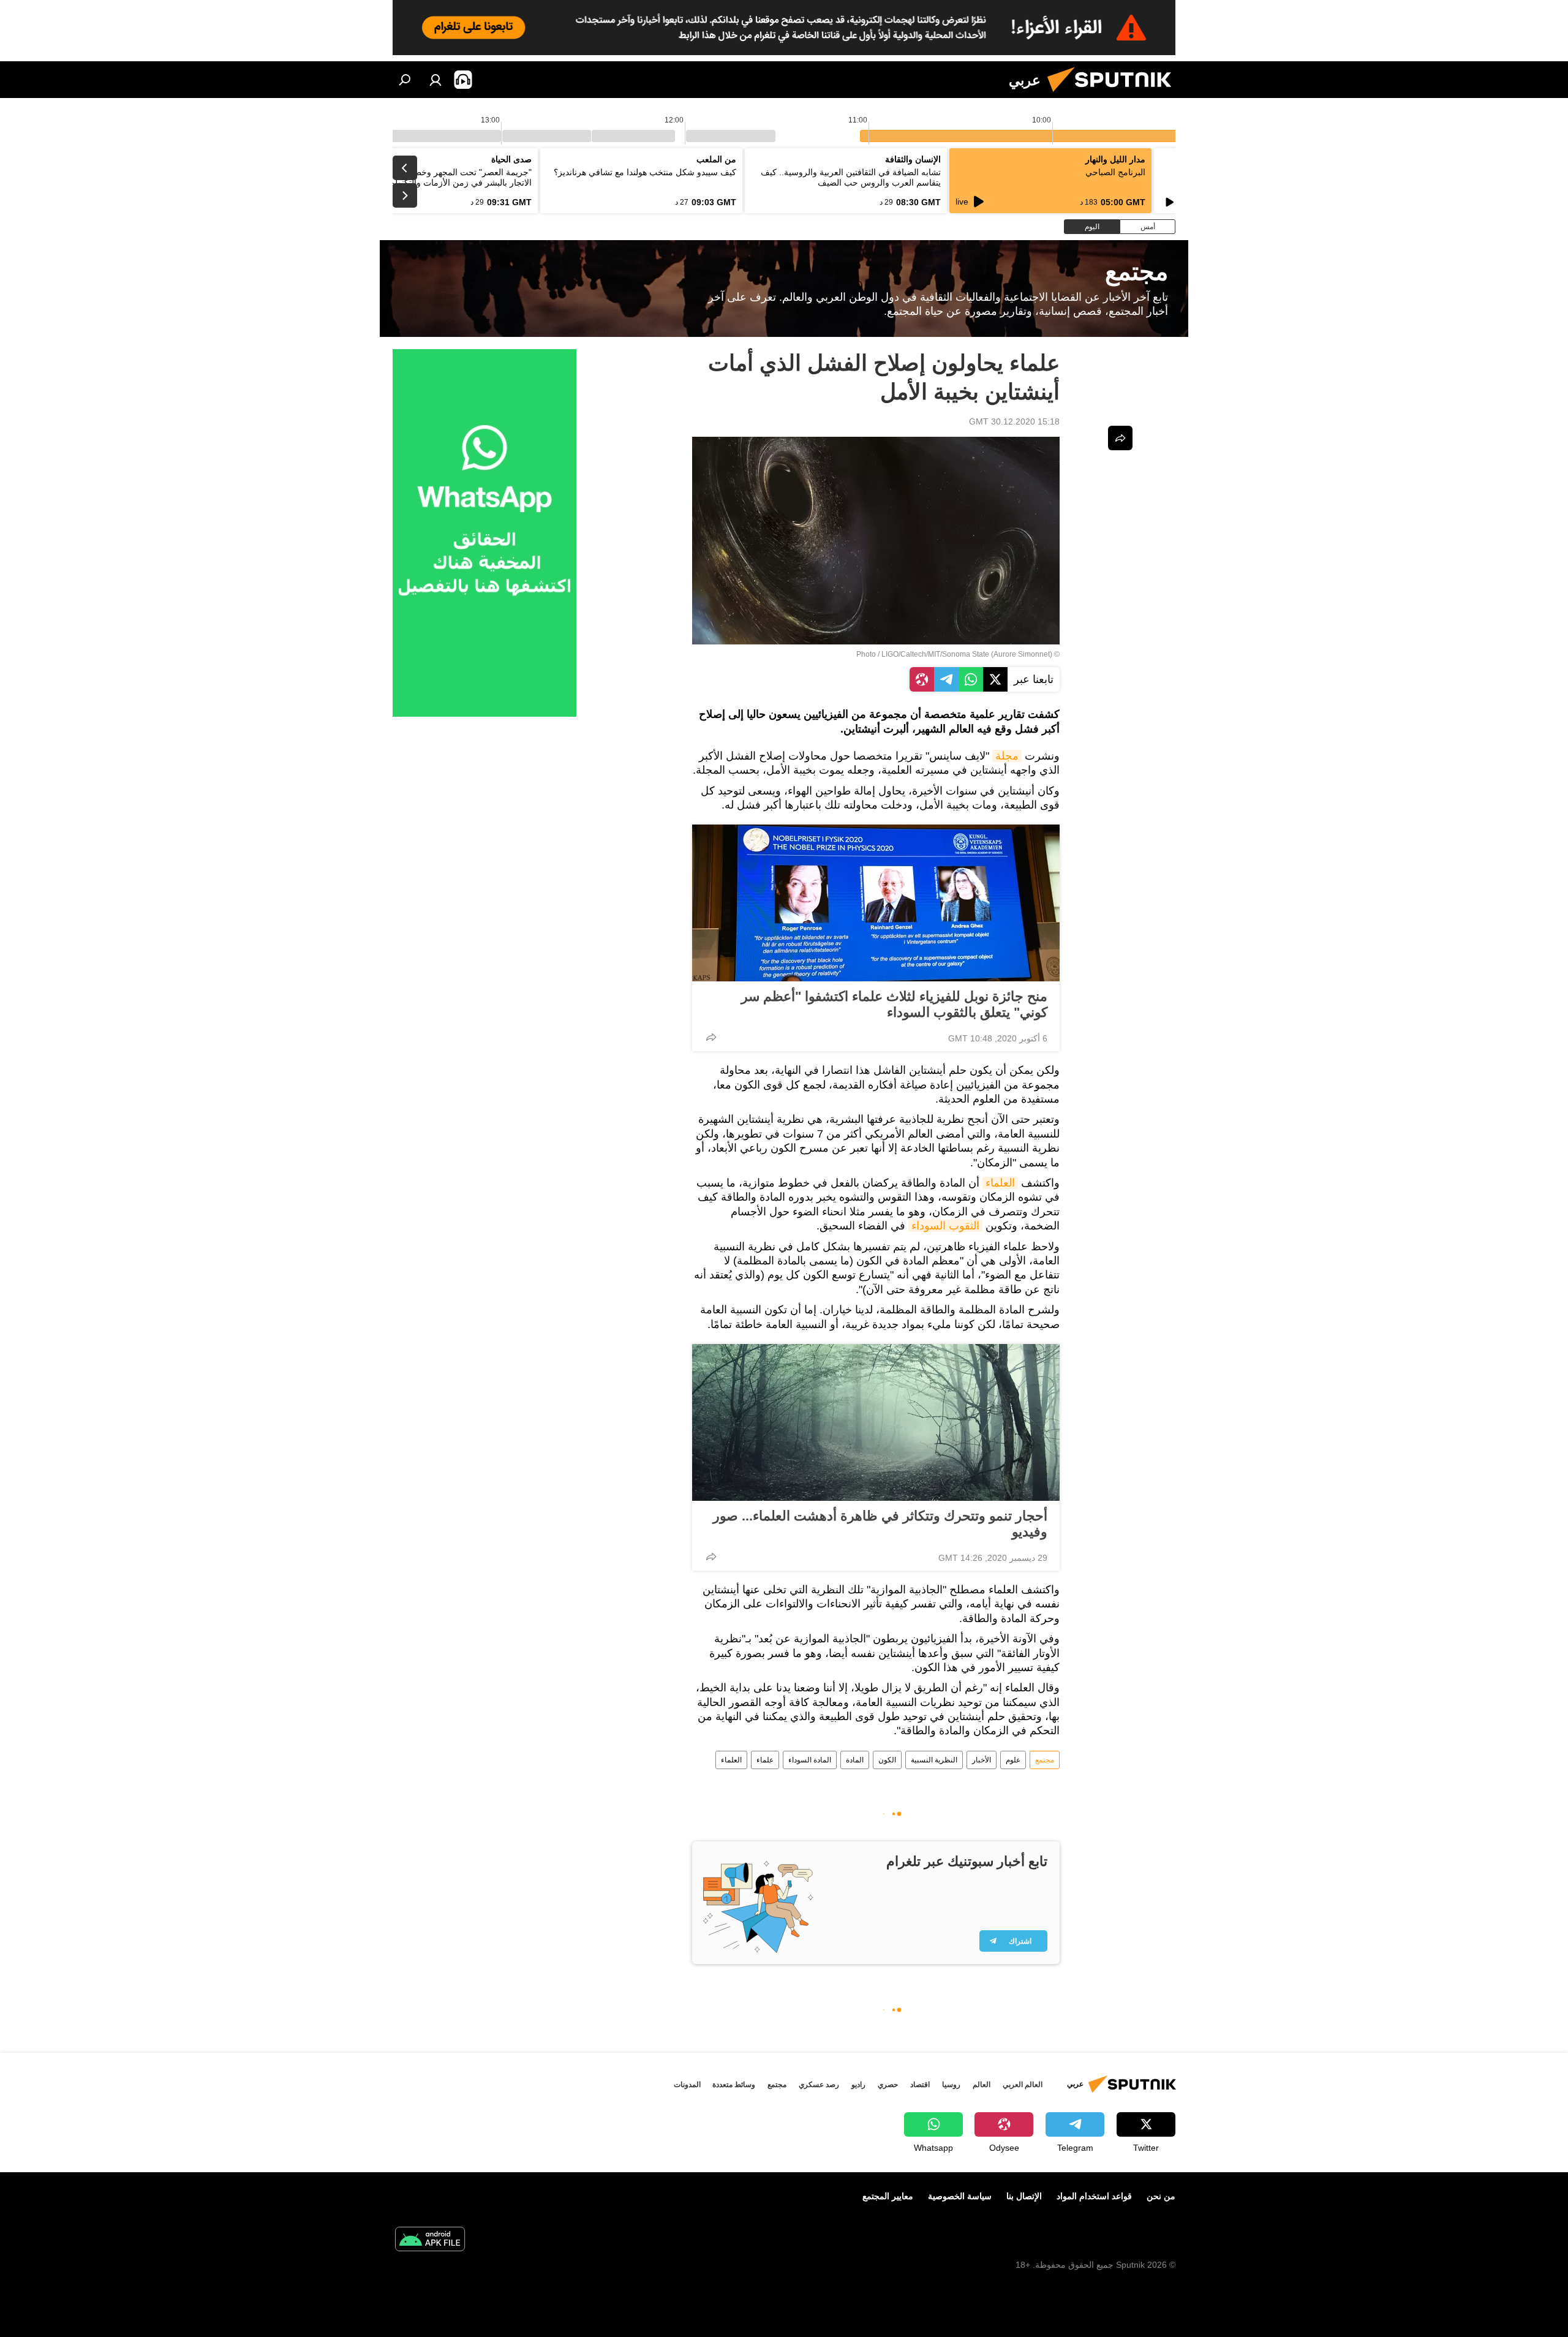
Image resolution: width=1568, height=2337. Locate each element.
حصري (888, 2085)
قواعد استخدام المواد (1094, 2196)
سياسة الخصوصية (960, 2196)
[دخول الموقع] (435, 80)
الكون (887, 1760)
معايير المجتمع (888, 2196)
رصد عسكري (819, 2085)
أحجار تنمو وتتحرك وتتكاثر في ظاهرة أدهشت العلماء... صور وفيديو (880, 1524)
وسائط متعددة (734, 2085)
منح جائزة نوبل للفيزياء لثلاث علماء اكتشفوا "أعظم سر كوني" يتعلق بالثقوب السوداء (894, 1004)
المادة (855, 1760)
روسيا (951, 2085)
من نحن (1161, 2196)
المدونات (687, 2085)
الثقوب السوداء (945, 1226)
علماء (765, 1760)
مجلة (1007, 756)
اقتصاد (920, 2085)
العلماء (1000, 1183)
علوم (1013, 1760)
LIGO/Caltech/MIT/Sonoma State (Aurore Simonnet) (967, 654)
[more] (711, 1037)
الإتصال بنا (1024, 2196)
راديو (858, 2085)
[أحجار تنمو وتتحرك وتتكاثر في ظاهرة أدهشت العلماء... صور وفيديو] (876, 1422)
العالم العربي (1023, 2085)
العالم (982, 2085)
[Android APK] (430, 2241)
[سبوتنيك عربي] (1114, 95)
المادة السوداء (810, 1760)
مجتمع (1045, 1760)
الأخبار (982, 1760)
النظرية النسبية (934, 1760)
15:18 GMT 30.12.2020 (1014, 421)
